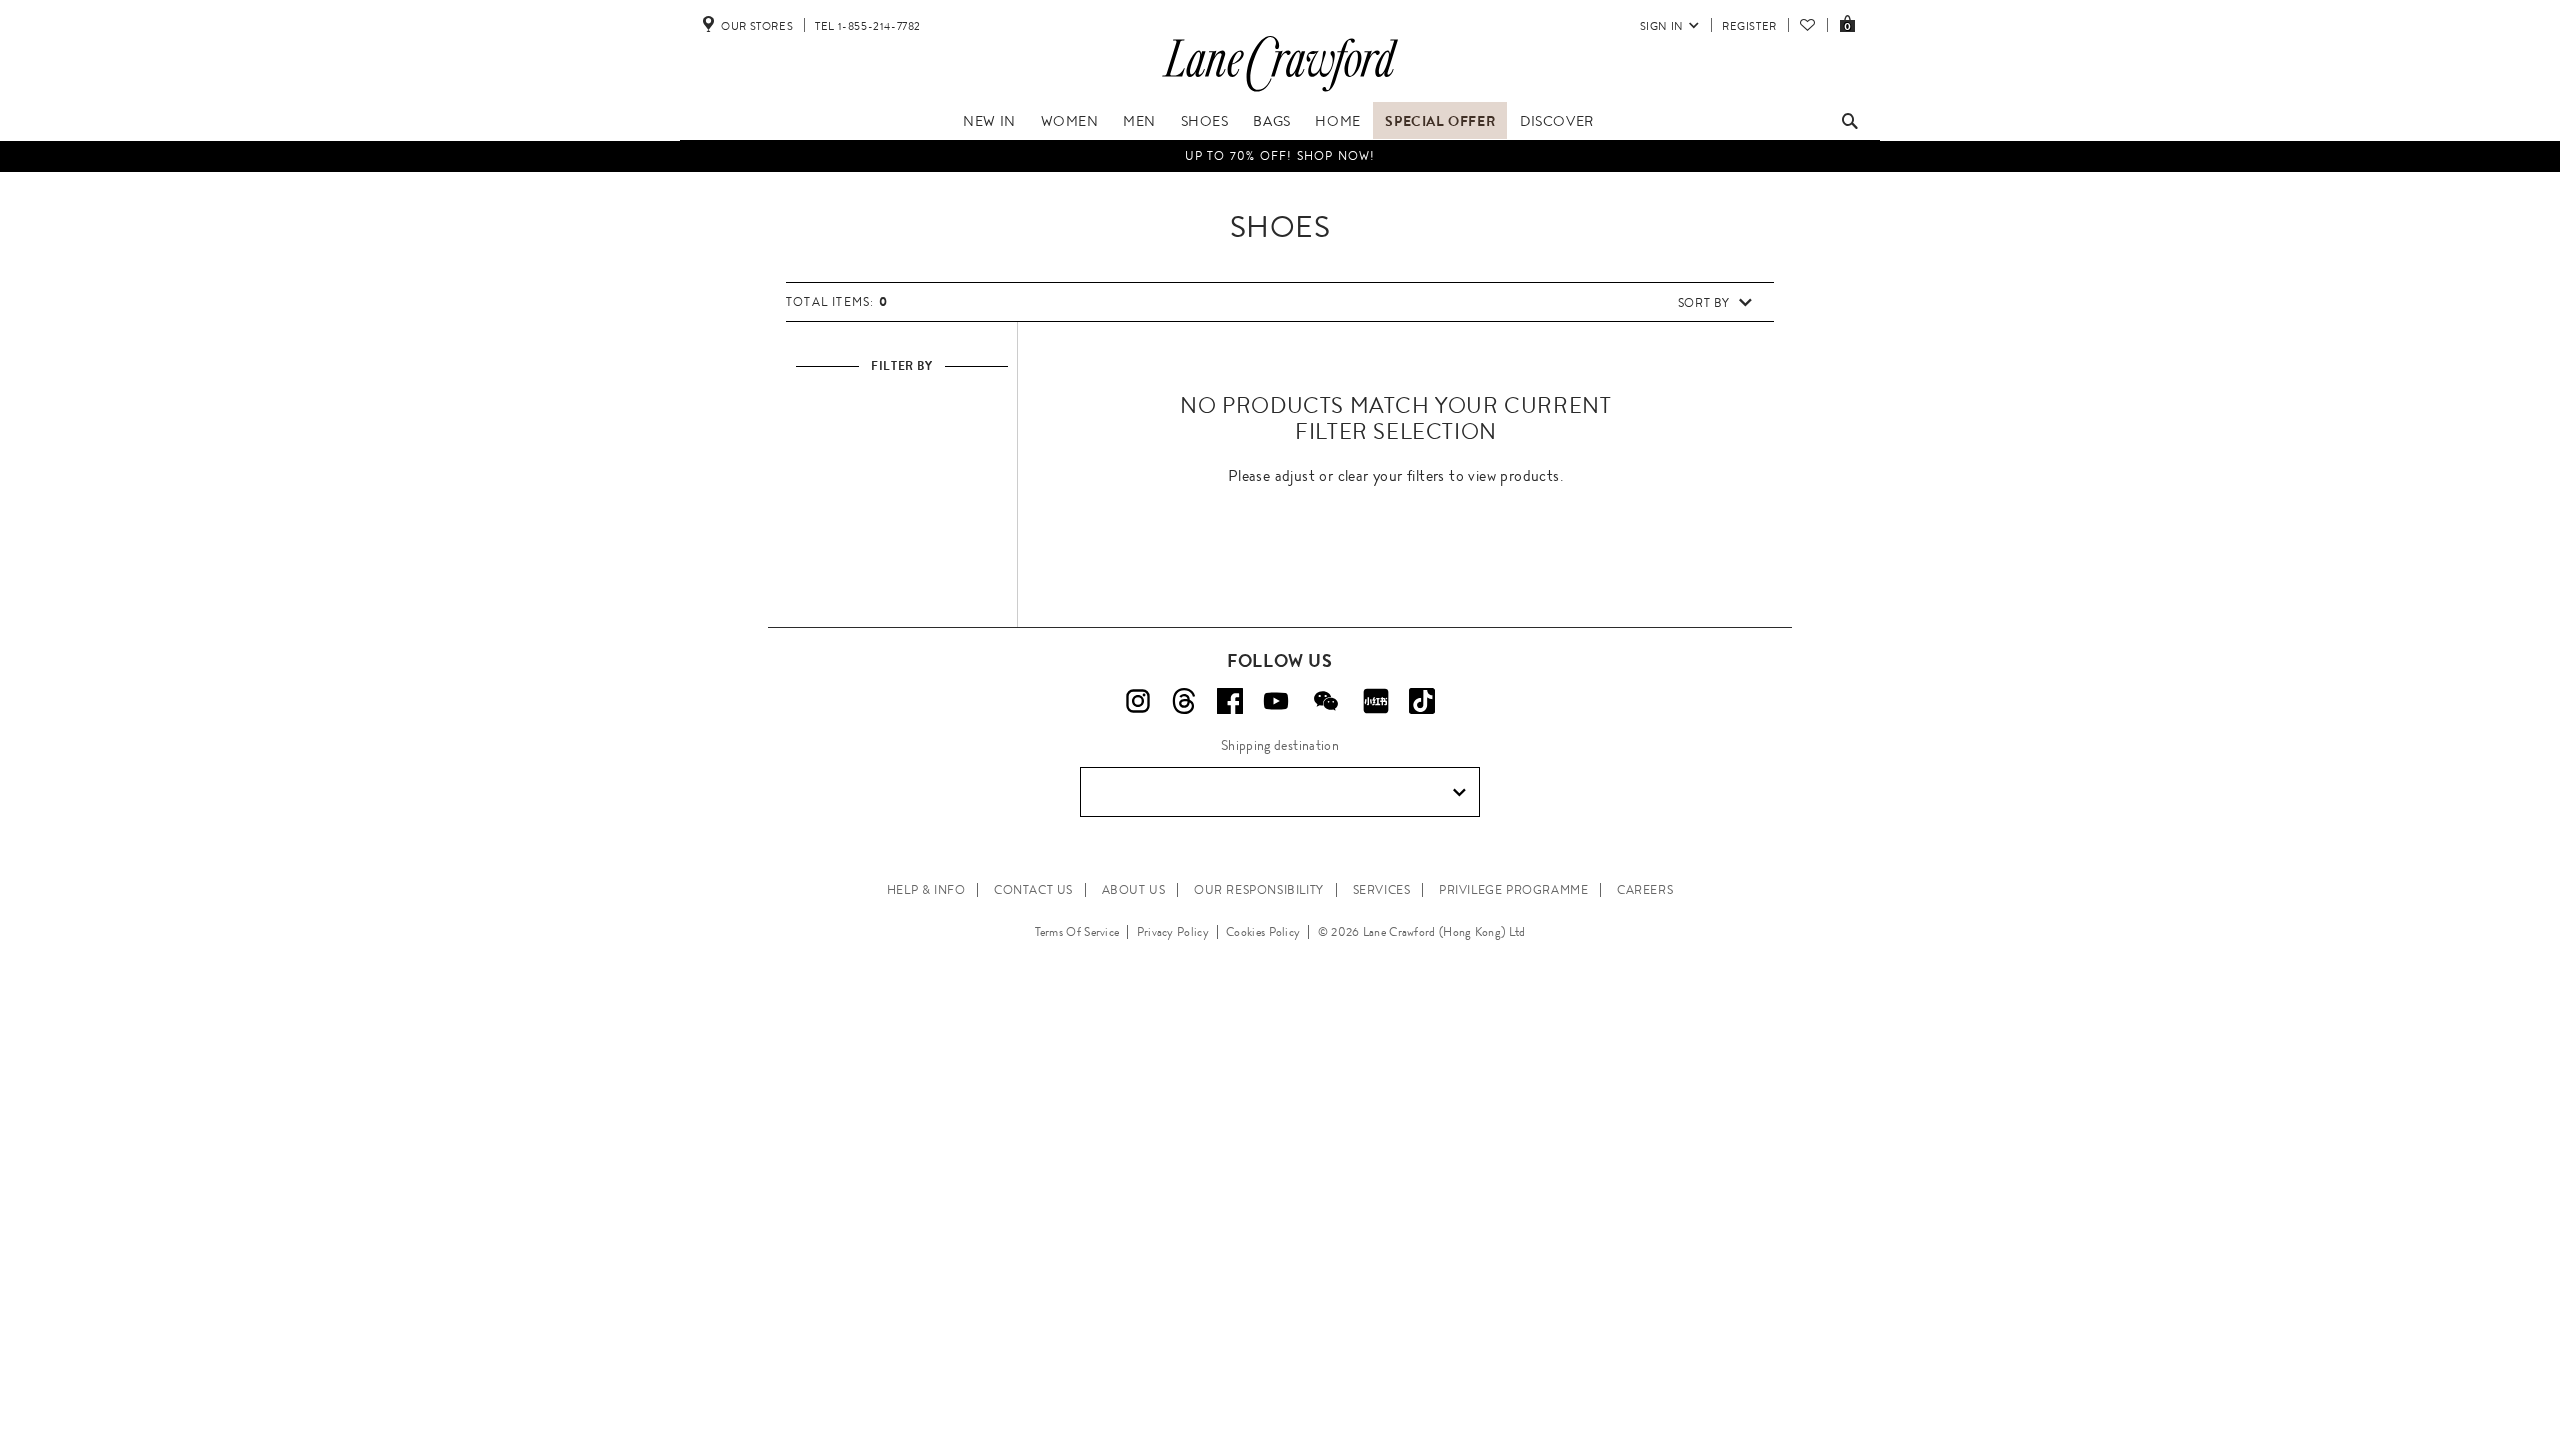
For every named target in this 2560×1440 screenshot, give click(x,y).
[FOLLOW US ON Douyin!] (1422, 701)
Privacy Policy (1173, 932)
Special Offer (1440, 121)
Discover (1557, 121)
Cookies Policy (1263, 932)
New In (989, 121)
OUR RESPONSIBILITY (1259, 890)
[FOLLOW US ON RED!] (1376, 701)
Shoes (1205, 121)
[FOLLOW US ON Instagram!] (1138, 701)
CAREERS (1645, 890)
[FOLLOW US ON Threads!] (1184, 701)
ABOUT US (1134, 890)
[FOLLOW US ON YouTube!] (1276, 701)
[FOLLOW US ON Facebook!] (1230, 701)
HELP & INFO (926, 890)
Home (1337, 121)
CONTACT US (1033, 890)
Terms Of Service (1077, 932)
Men (1139, 121)
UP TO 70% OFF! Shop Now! (1280, 156)
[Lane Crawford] (1280, 92)
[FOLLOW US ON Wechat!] (1326, 701)
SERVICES (1382, 890)
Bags (1271, 121)
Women (1070, 121)
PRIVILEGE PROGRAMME (1513, 890)
